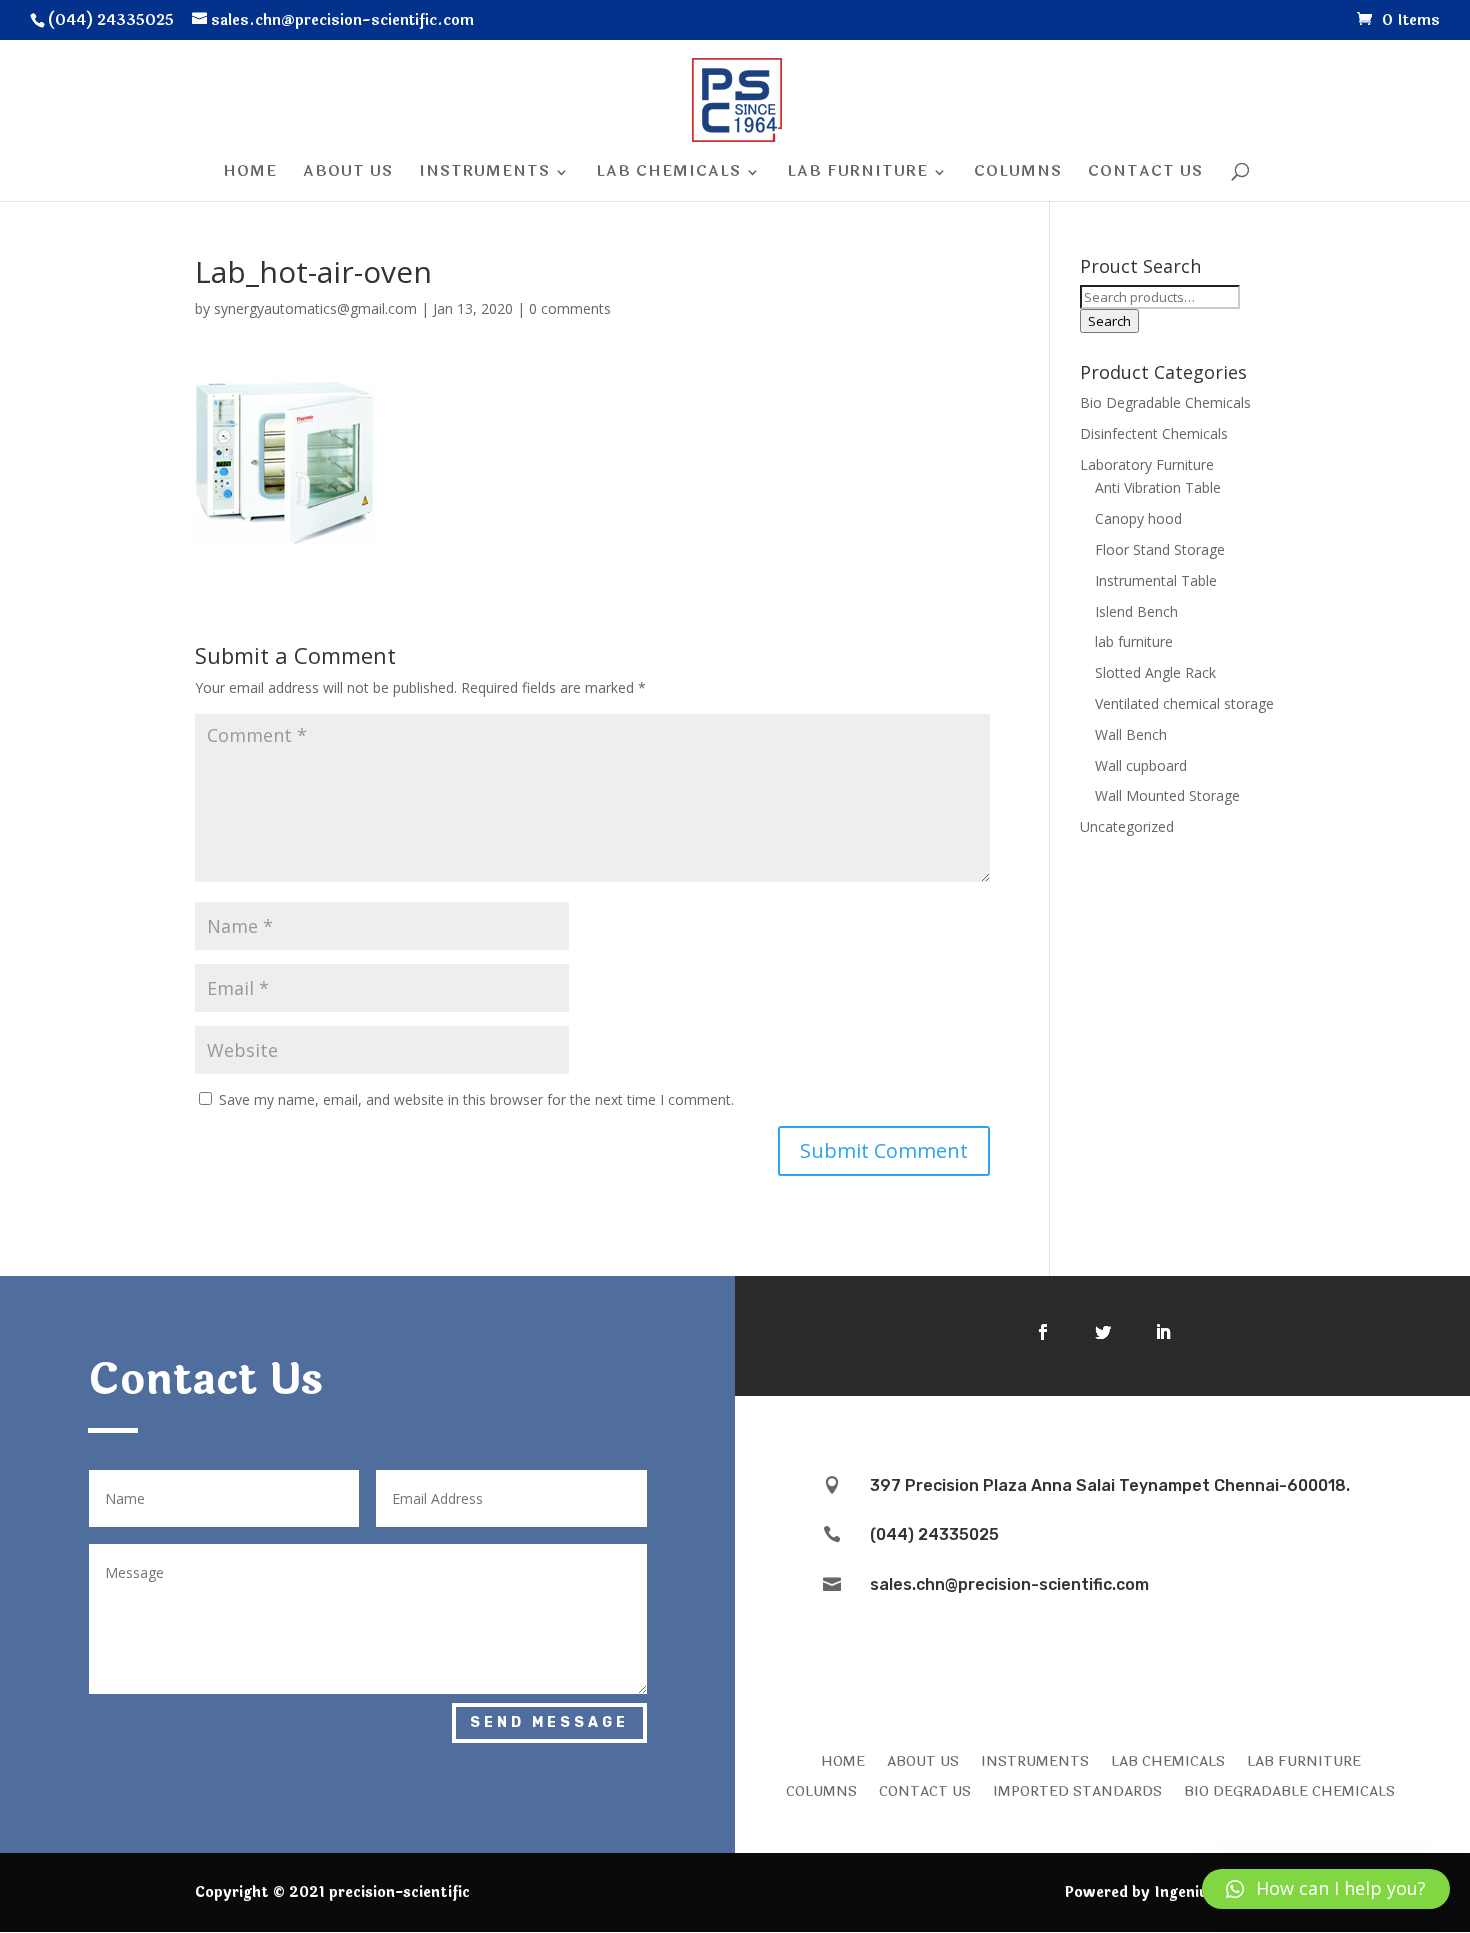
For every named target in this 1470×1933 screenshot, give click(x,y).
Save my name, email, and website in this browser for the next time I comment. (476, 1099)
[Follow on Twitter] (1103, 1332)
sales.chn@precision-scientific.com (1009, 1584)
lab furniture (1134, 641)
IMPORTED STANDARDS (1077, 1790)
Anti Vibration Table (1158, 487)
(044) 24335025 (934, 1534)
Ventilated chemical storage (1184, 703)
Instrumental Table (1156, 580)
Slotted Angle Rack (1155, 672)
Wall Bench (1131, 734)
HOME (843, 1760)
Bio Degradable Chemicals (1165, 402)
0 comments (570, 308)
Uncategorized (1127, 826)
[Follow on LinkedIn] (1163, 1332)
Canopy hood (1138, 518)
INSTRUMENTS (1035, 1760)
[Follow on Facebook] (1043, 1332)
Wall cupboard (1141, 765)
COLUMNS (821, 1790)
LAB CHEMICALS (1168, 1760)
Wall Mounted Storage (1167, 795)
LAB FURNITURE (1304, 1760)
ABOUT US (923, 1760)
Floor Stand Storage (1160, 549)
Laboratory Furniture (1147, 464)
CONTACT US (925, 1790)
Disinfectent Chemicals (1154, 433)
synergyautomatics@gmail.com (315, 308)
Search (1109, 321)
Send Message (549, 1722)
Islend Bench (1136, 611)
